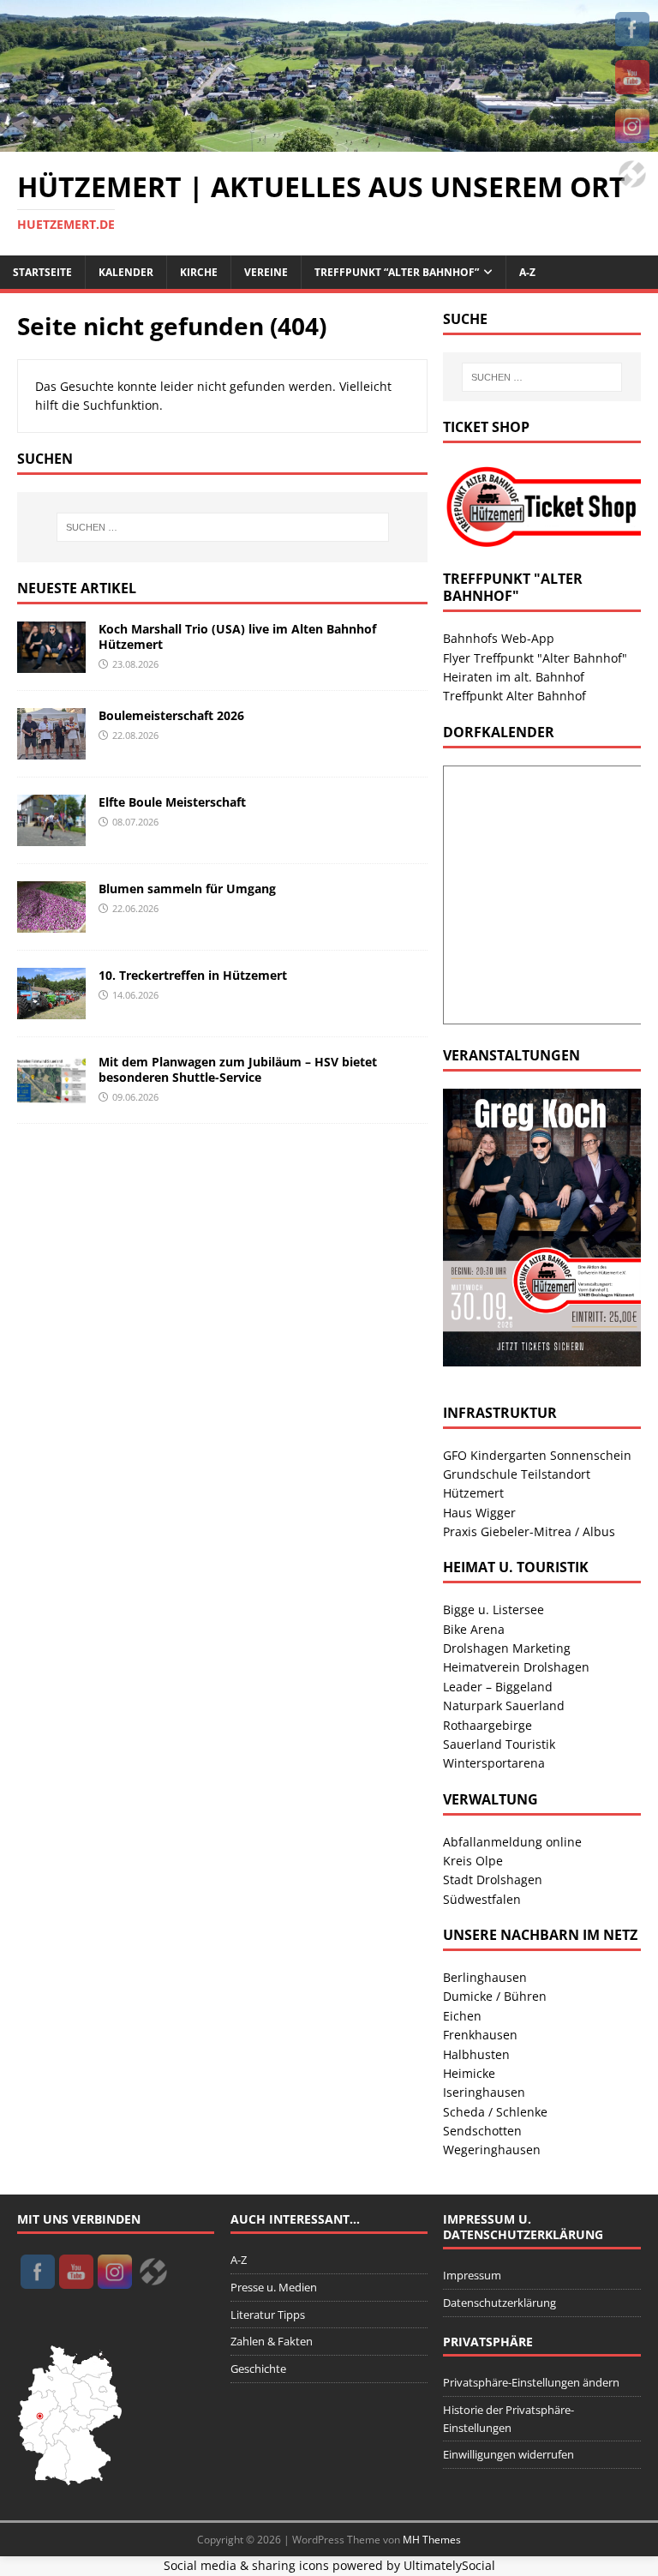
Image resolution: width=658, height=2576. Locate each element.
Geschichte (258, 2369)
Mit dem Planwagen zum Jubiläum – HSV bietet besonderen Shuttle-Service (238, 1069)
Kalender (126, 272)
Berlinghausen (485, 1977)
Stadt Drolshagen (493, 1879)
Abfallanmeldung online (512, 1842)
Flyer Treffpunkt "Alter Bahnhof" (535, 658)
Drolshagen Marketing (507, 1648)
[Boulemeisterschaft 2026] (51, 750)
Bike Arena (474, 1629)
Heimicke (469, 2073)
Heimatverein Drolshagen (516, 1667)
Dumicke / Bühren (495, 1996)
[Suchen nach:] (222, 527)
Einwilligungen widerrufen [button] (508, 2454)
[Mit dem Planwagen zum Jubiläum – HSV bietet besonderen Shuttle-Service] (51, 1096)
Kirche (199, 272)
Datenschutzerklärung (499, 2303)
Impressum (472, 2275)
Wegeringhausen (492, 2150)
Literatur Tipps (268, 2315)
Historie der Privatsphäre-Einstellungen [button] (508, 2419)
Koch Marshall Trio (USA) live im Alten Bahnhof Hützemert (237, 636)
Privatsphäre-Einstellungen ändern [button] (531, 2382)
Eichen (462, 2016)
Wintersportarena (494, 1763)
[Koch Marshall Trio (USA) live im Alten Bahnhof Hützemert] (51, 663)
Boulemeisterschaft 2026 (171, 715)
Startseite (42, 272)
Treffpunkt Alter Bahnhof (514, 696)
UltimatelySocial (449, 2565)
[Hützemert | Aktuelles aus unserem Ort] (329, 141)
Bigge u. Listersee (493, 1609)
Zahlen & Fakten (272, 2341)
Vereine (266, 272)
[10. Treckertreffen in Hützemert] (51, 1009)
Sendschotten (482, 2131)
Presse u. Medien (274, 2287)
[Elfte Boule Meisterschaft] (51, 836)
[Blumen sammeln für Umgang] (51, 923)
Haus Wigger (479, 1513)
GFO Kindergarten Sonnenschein (537, 1455)
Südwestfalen (482, 1899)
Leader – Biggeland (498, 1687)
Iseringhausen (484, 2092)
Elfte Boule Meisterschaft (172, 802)
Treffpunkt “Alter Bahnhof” (397, 272)
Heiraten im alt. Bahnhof (514, 677)
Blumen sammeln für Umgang (187, 889)
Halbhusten (476, 2054)
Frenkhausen (480, 2035)
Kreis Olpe (473, 1861)
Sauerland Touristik (499, 1744)
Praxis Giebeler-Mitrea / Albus (529, 1531)
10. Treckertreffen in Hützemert (193, 975)
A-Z (527, 272)
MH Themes (432, 2540)
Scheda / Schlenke (495, 2112)
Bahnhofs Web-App (499, 638)
